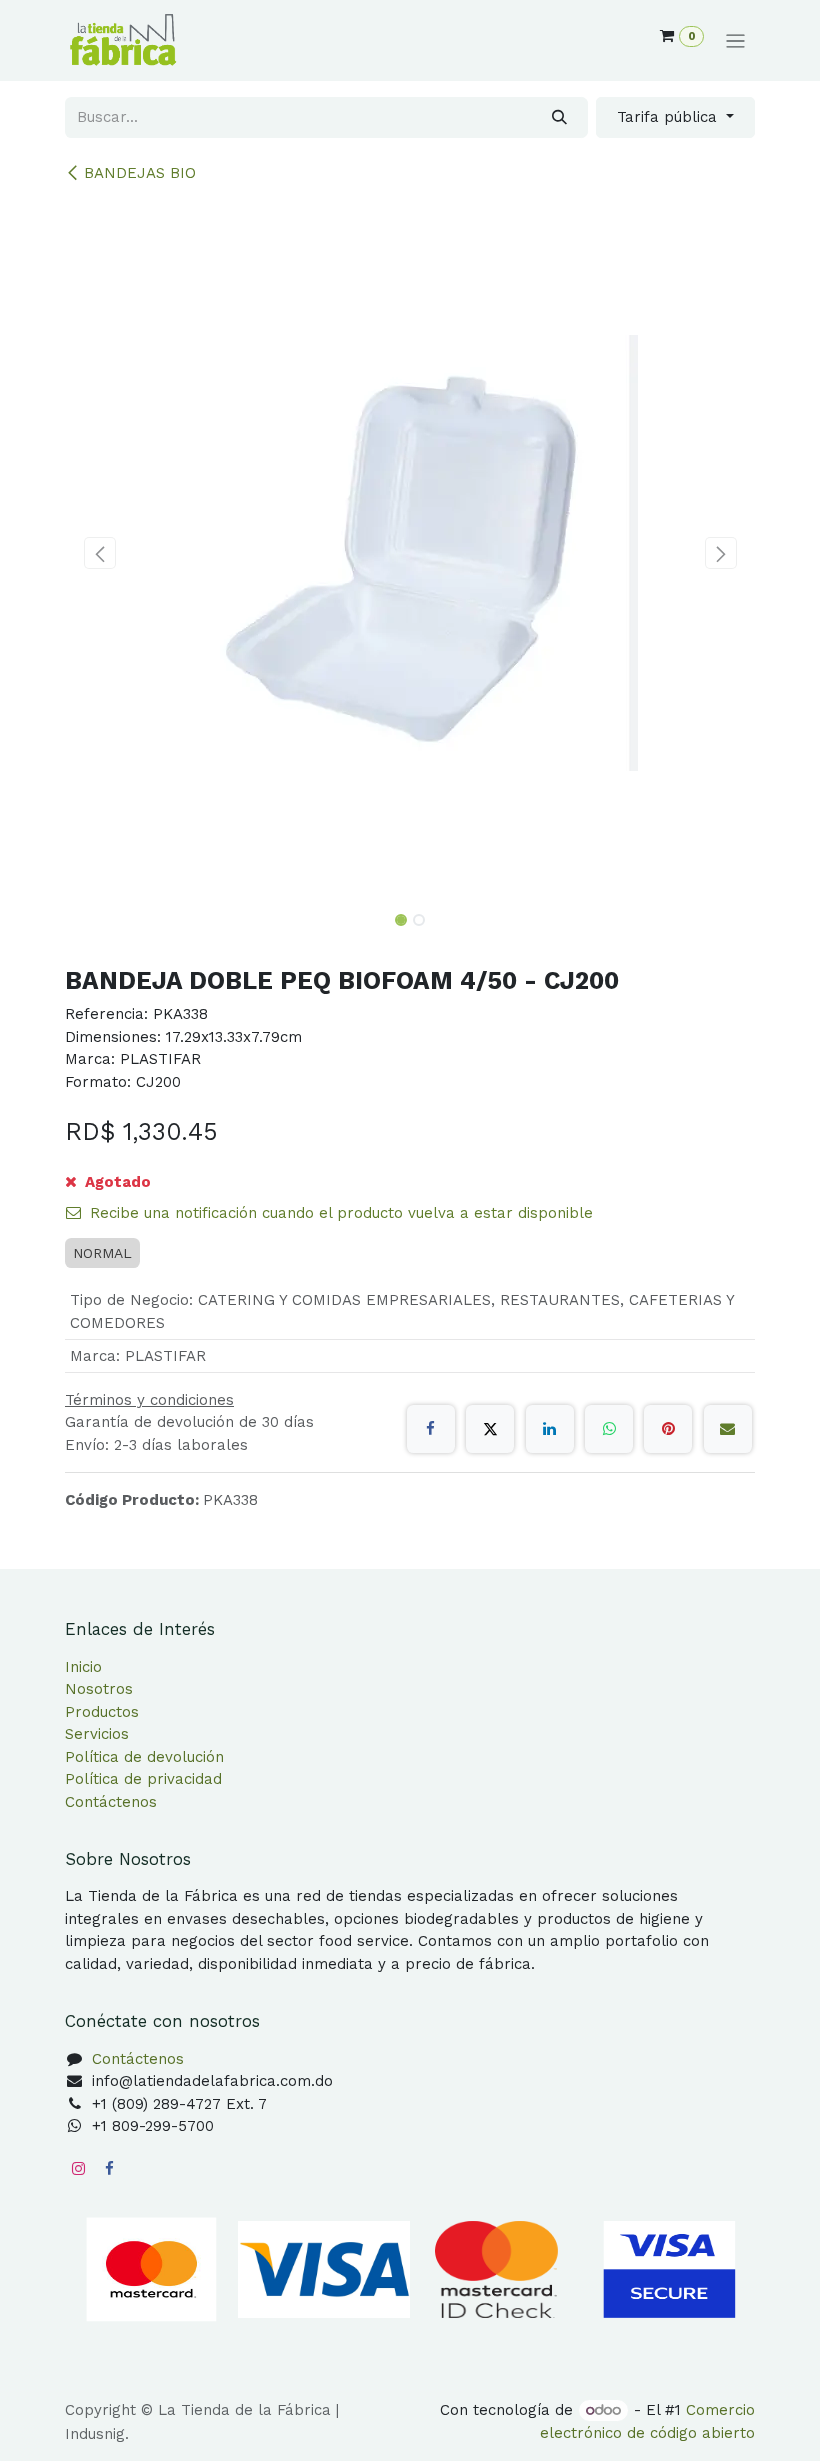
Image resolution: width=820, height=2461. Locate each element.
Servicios (97, 1734)
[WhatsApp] (609, 1429)
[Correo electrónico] (728, 1429)
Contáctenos (111, 1802)
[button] (99, 553)
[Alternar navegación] (735, 41)
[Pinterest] (668, 1429)
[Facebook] (431, 1429)
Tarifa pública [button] (669, 117)
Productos (102, 1712)
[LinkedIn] (550, 1429)
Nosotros (99, 1689)
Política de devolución (144, 1757)
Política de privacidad (143, 1779)
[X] (490, 1429)
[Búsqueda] (559, 117)
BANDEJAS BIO (140, 173)
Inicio (83, 1667)
